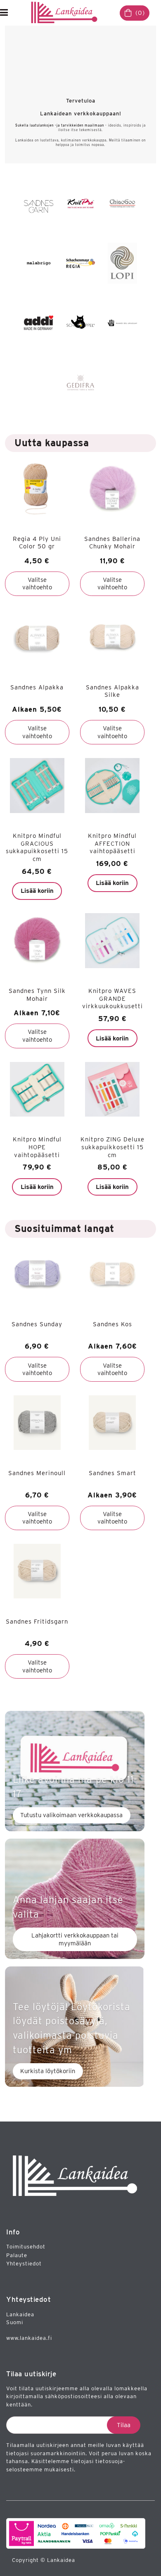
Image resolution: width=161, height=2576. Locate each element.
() (140, 13)
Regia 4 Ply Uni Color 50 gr (37, 543)
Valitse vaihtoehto (37, 584)
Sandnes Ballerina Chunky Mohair (112, 543)
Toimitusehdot (26, 2247)
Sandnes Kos (112, 1324)
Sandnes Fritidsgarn (37, 1622)
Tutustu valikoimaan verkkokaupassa (71, 1815)
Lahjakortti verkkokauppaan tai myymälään (75, 1939)
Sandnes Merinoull (37, 1473)
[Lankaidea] (66, 13)
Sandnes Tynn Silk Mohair (37, 995)
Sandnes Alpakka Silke (112, 691)
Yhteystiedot (24, 2264)
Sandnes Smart (112, 1473)
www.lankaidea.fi (29, 2338)
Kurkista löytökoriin (48, 2071)
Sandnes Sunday (37, 1324)
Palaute (17, 2255)
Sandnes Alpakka (37, 687)
